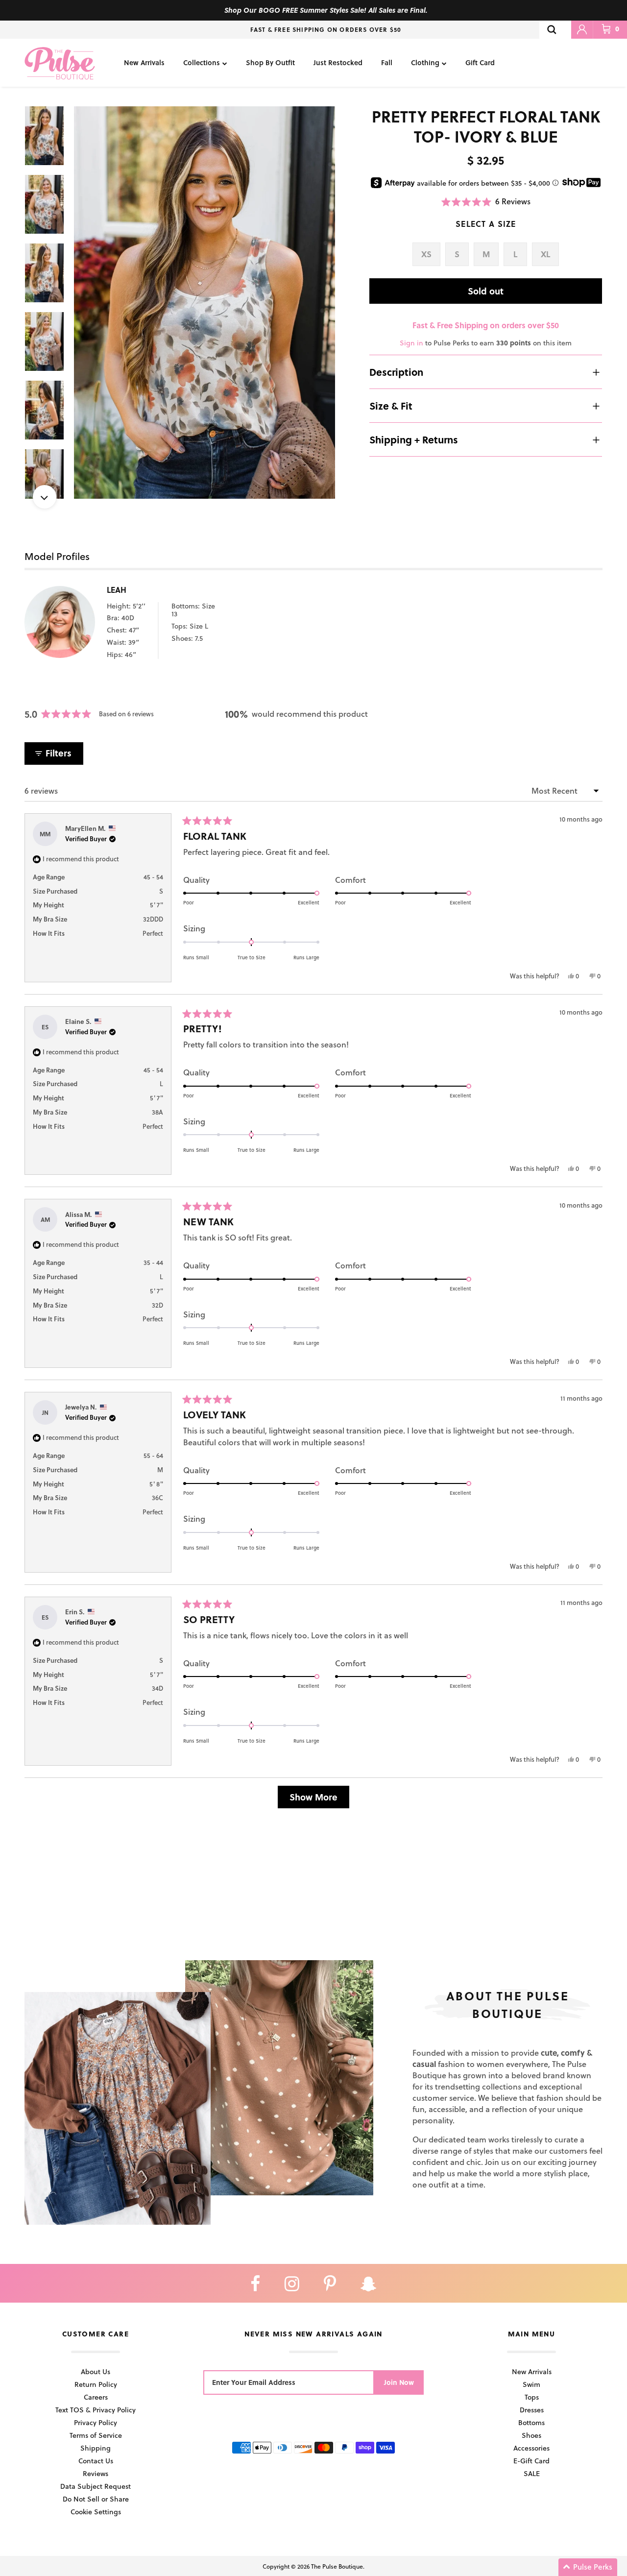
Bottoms (531, 2422)
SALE (532, 2473)
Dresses (532, 2410)
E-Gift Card (531, 2461)
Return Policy (96, 2384)
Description (396, 372)
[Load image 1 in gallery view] (205, 303)
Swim (531, 2384)
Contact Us (96, 2461)
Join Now (399, 2382)
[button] (486, 202)
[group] (205, 303)
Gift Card (480, 62)
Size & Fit (391, 406)
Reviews (96, 2473)
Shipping (96, 2448)
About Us (96, 2371)
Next (45, 497)
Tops (532, 2397)
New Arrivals (144, 62)
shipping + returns (414, 439)
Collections (202, 62)
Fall (387, 62)
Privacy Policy (96, 2422)
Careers (96, 2397)
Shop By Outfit (270, 62)
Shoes (531, 2435)
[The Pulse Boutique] (60, 63)
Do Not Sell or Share (96, 2499)
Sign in (411, 343)
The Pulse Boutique (337, 2566)
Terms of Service (96, 2435)
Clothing (425, 62)
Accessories (531, 2448)
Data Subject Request (96, 2486)
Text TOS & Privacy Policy (96, 2410)
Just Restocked (338, 62)
